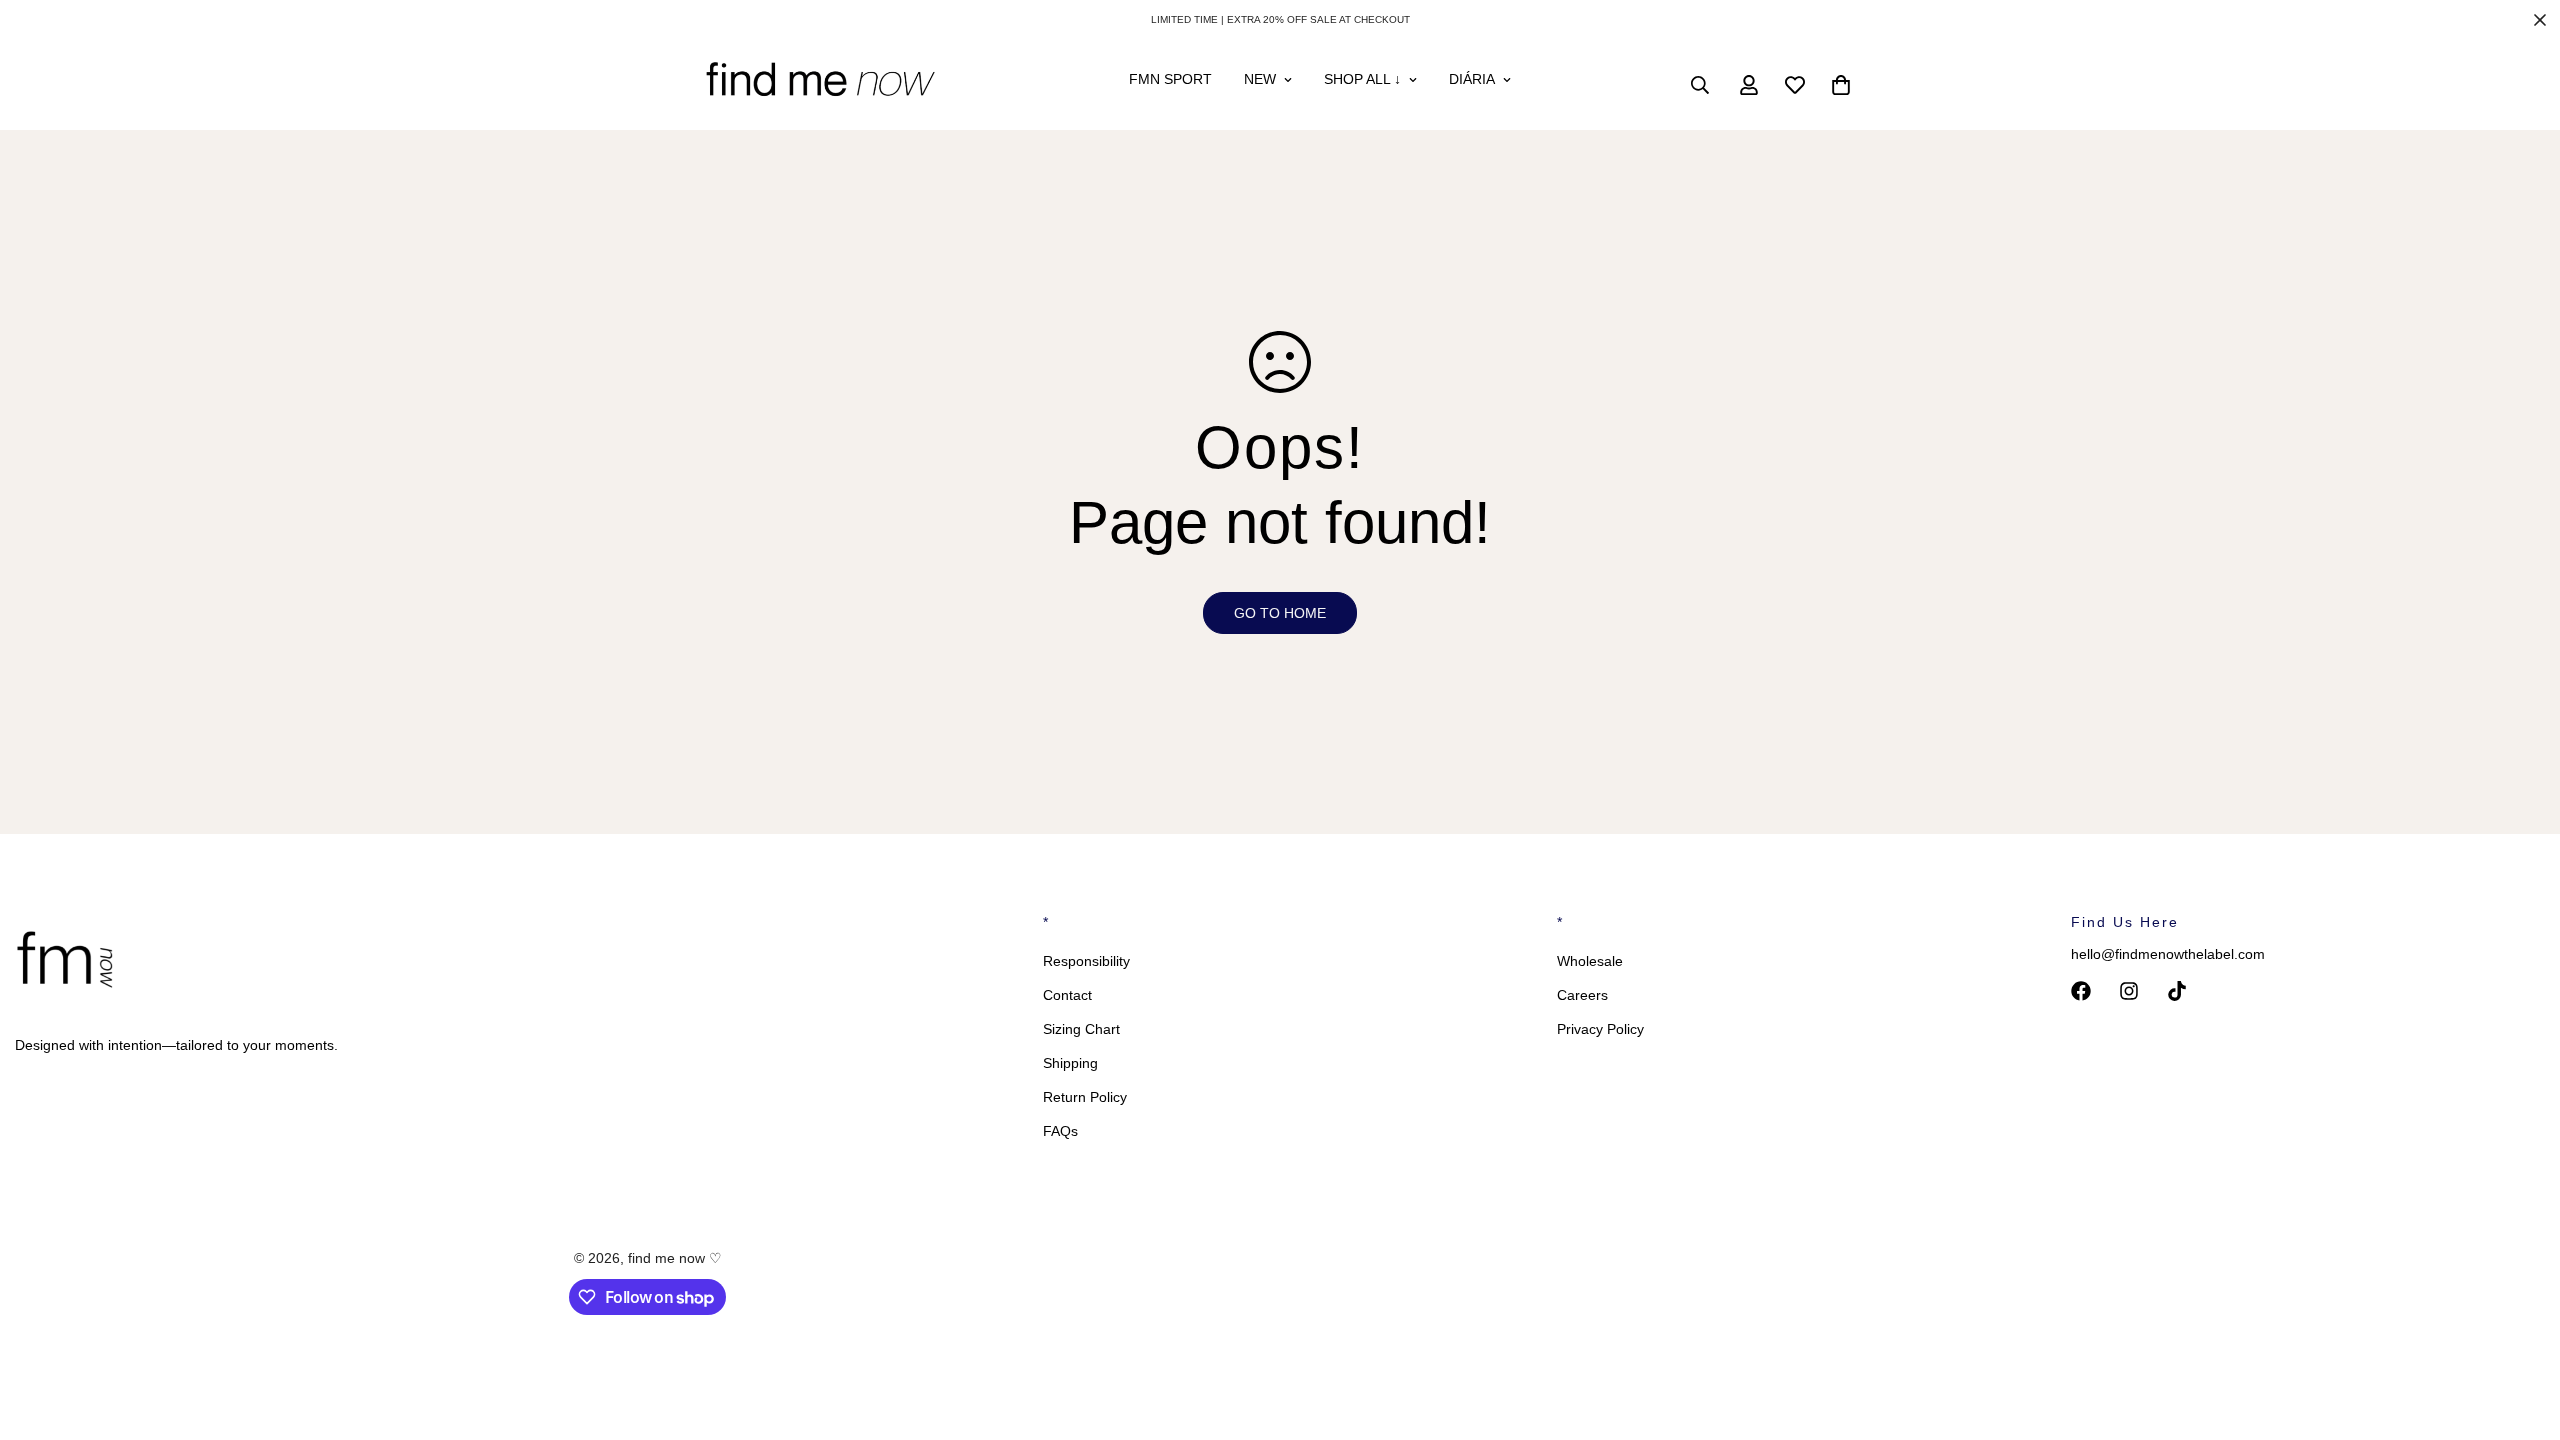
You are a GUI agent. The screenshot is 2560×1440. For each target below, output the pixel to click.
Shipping (1070, 1063)
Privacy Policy (1600, 1029)
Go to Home (1280, 613)
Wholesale (1590, 961)
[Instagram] (2129, 991)
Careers (1582, 995)
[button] (1841, 85)
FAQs (1060, 1131)
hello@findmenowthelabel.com (2168, 954)
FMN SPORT (1170, 79)
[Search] (1700, 85)
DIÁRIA (1472, 79)
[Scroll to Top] (2521, 1331)
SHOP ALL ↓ (1362, 79)
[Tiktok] (2177, 991)
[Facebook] (2081, 991)
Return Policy (1085, 1097)
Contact (1067, 995)
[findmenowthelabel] (820, 85)
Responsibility (1086, 961)
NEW (1260, 79)
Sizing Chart (1081, 1029)
